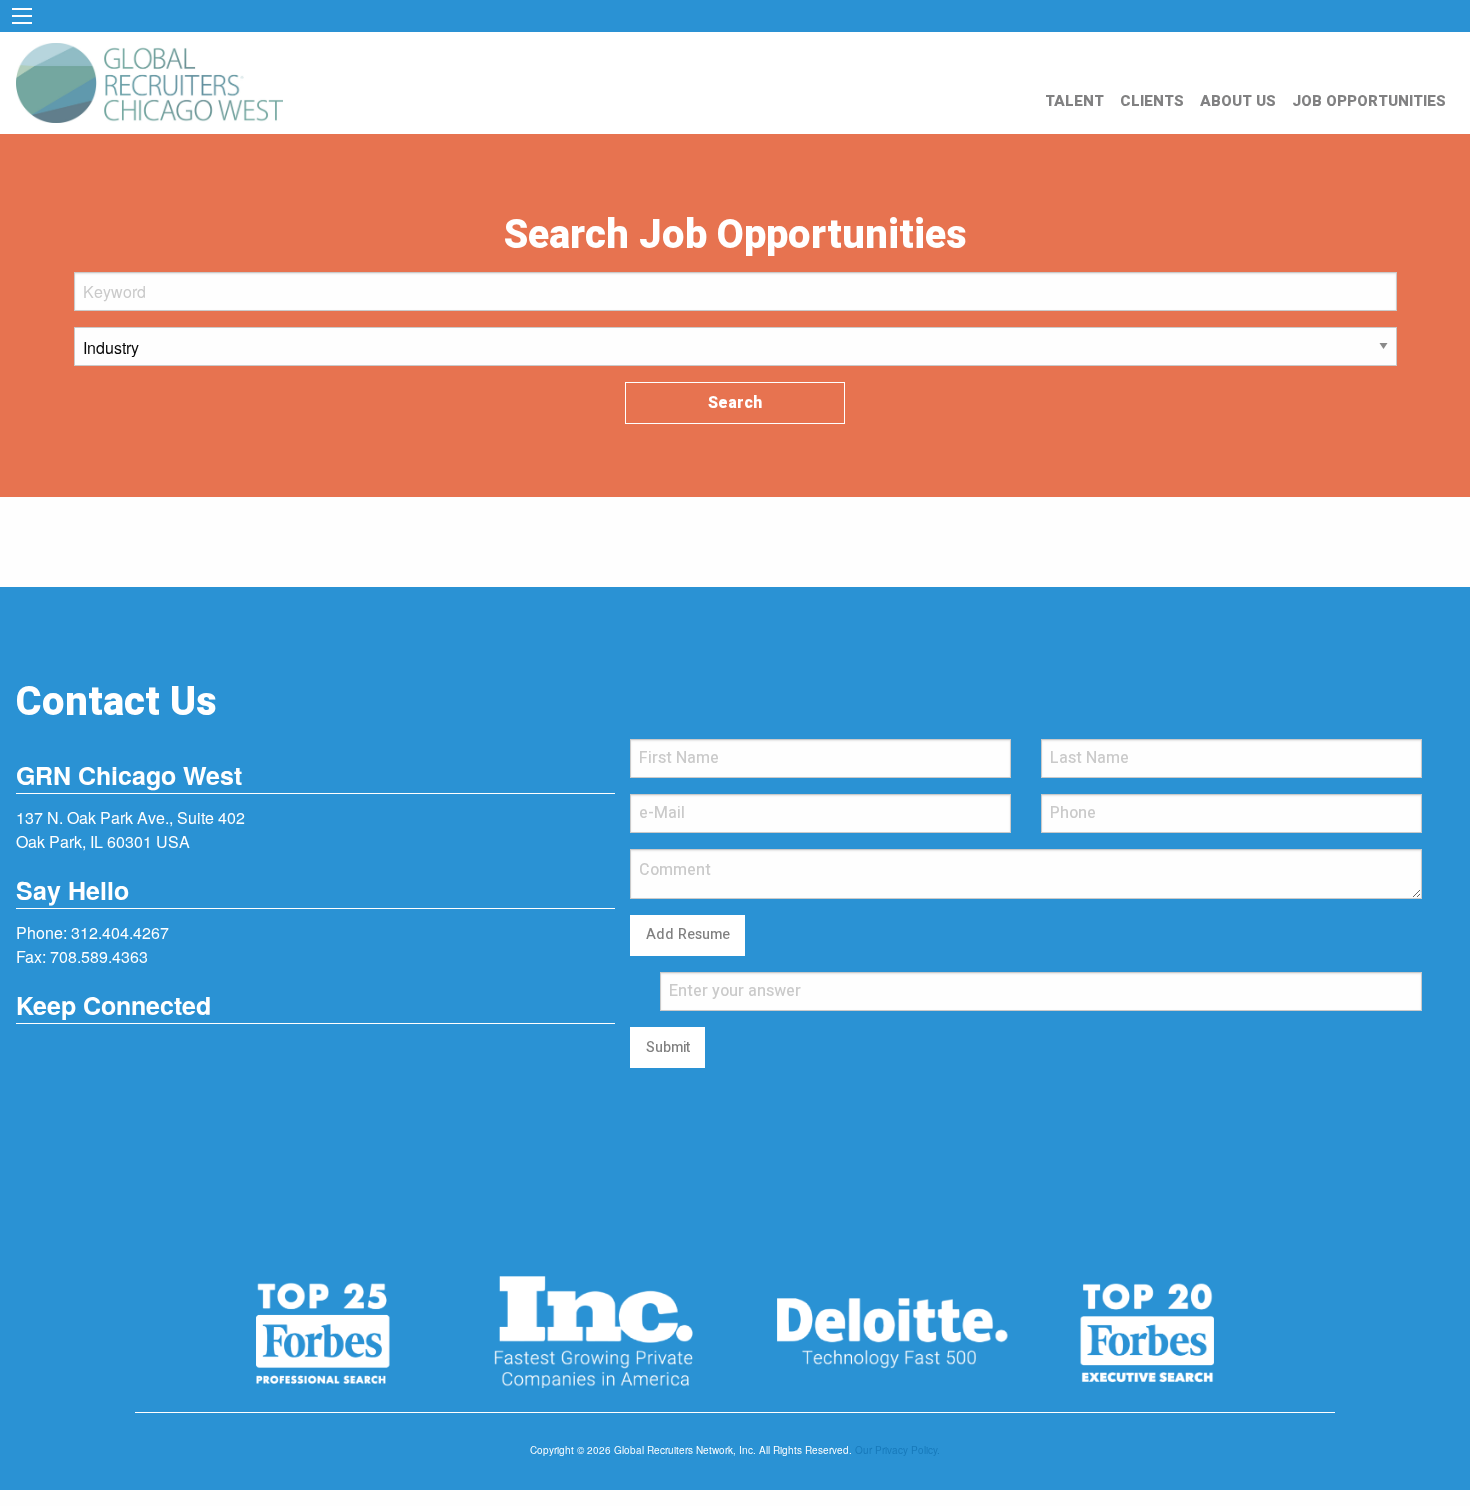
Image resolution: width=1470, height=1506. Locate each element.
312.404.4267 (120, 932)
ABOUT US (1238, 101)
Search (735, 403)
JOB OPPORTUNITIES (1369, 101)
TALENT (1074, 101)
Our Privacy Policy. (897, 1450)
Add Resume (688, 934)
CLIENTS (1152, 101)
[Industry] (735, 354)
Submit (668, 1047)
